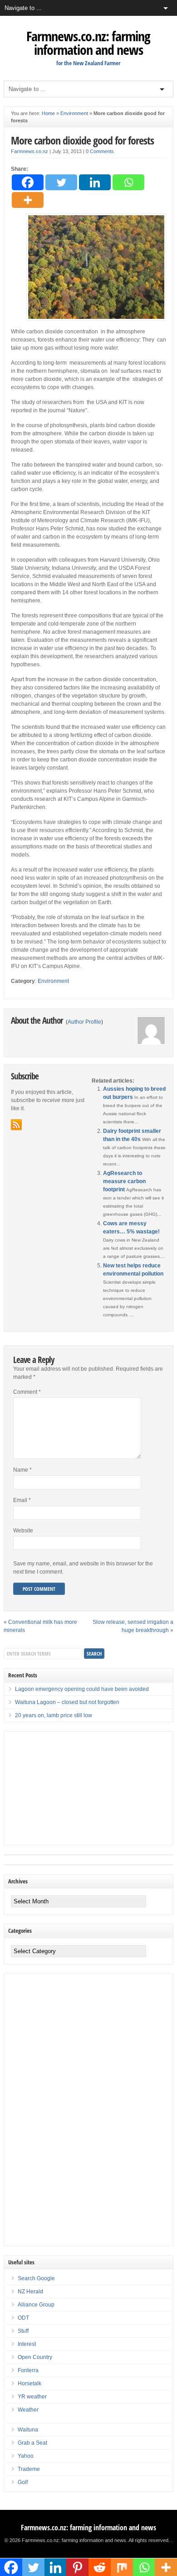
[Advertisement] (72, 1788)
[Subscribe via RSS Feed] (16, 1125)
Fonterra (28, 2370)
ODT (23, 2318)
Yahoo (26, 2456)
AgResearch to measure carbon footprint (124, 1181)
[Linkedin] (95, 182)
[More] (28, 200)
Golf (23, 2482)
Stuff (23, 2331)
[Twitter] (61, 182)
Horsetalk (29, 2383)
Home (48, 113)
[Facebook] (28, 182)
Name (22, 1470)
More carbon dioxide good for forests (82, 140)
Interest (27, 2344)
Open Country (35, 2357)
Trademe (29, 2469)
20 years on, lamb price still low (54, 1715)
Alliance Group (36, 2305)
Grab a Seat (32, 2443)
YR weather (32, 2397)
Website (23, 1531)
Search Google (36, 2278)
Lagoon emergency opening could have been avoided (82, 1689)
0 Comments (100, 151)
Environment (74, 113)
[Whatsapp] (128, 182)
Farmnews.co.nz (29, 151)
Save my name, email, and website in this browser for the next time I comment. (83, 1568)
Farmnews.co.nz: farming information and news (88, 43)
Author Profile (84, 1022)
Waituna (28, 2430)
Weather (28, 2410)
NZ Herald (30, 2292)
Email (22, 1500)
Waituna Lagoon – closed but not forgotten (67, 1702)
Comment (27, 1392)
